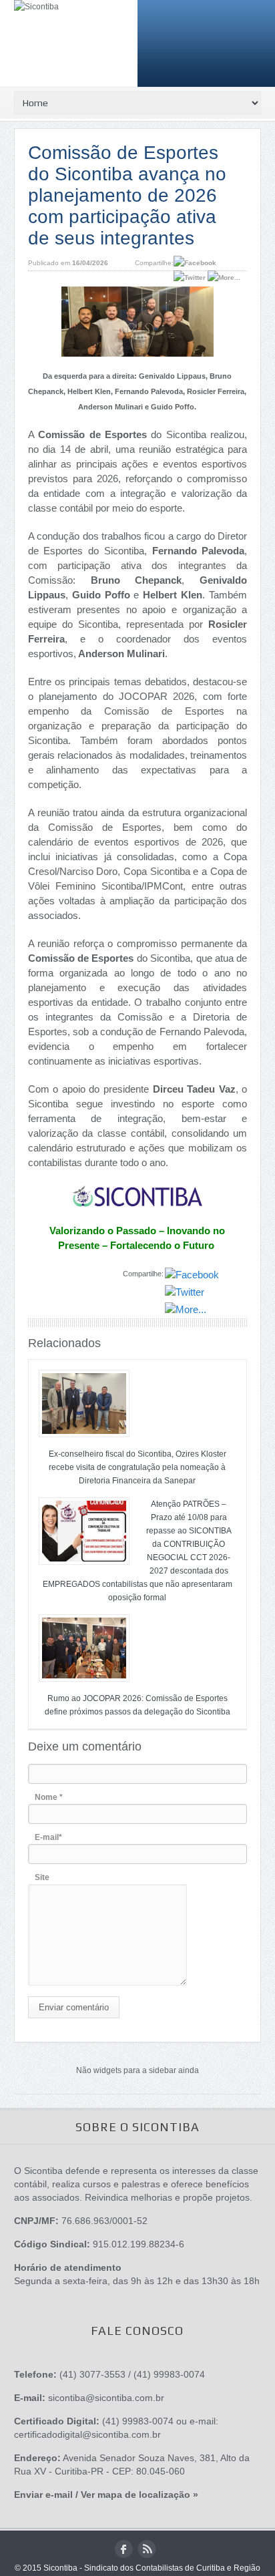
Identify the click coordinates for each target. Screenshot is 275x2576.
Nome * (49, 1797)
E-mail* (48, 1837)
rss (147, 2549)
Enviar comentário (74, 2007)
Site (42, 1877)
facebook (124, 2549)
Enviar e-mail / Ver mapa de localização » (106, 2495)
